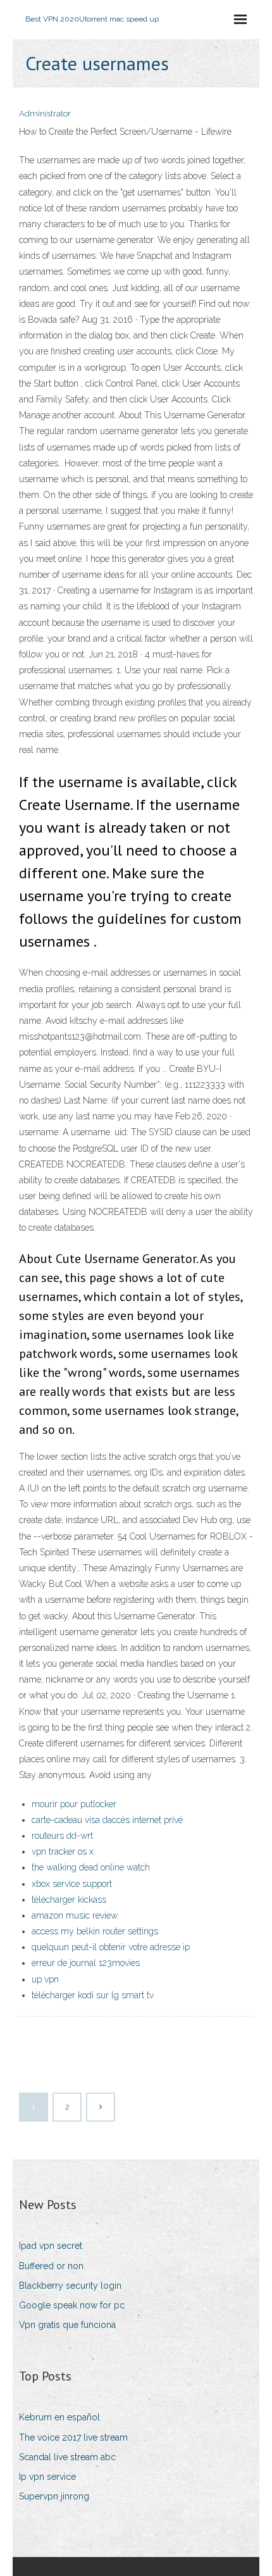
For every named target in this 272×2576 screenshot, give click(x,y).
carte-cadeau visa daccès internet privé (107, 1820)
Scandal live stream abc (67, 2457)
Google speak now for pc (72, 2305)
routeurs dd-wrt (62, 1836)
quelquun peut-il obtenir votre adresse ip (111, 1947)
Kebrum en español (59, 2417)
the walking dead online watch (91, 1867)
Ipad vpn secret (51, 2246)
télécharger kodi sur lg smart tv (93, 1995)
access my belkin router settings (95, 1931)
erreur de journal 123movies (86, 1963)
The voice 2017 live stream (73, 2437)
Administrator (45, 114)
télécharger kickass (69, 1900)
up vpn (45, 1979)
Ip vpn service (47, 2477)
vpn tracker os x (63, 1851)
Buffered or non (51, 2266)
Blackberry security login (70, 2286)
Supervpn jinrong (54, 2496)
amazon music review (75, 1915)
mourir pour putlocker (74, 1804)
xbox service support (72, 1884)
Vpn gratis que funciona (67, 2325)
